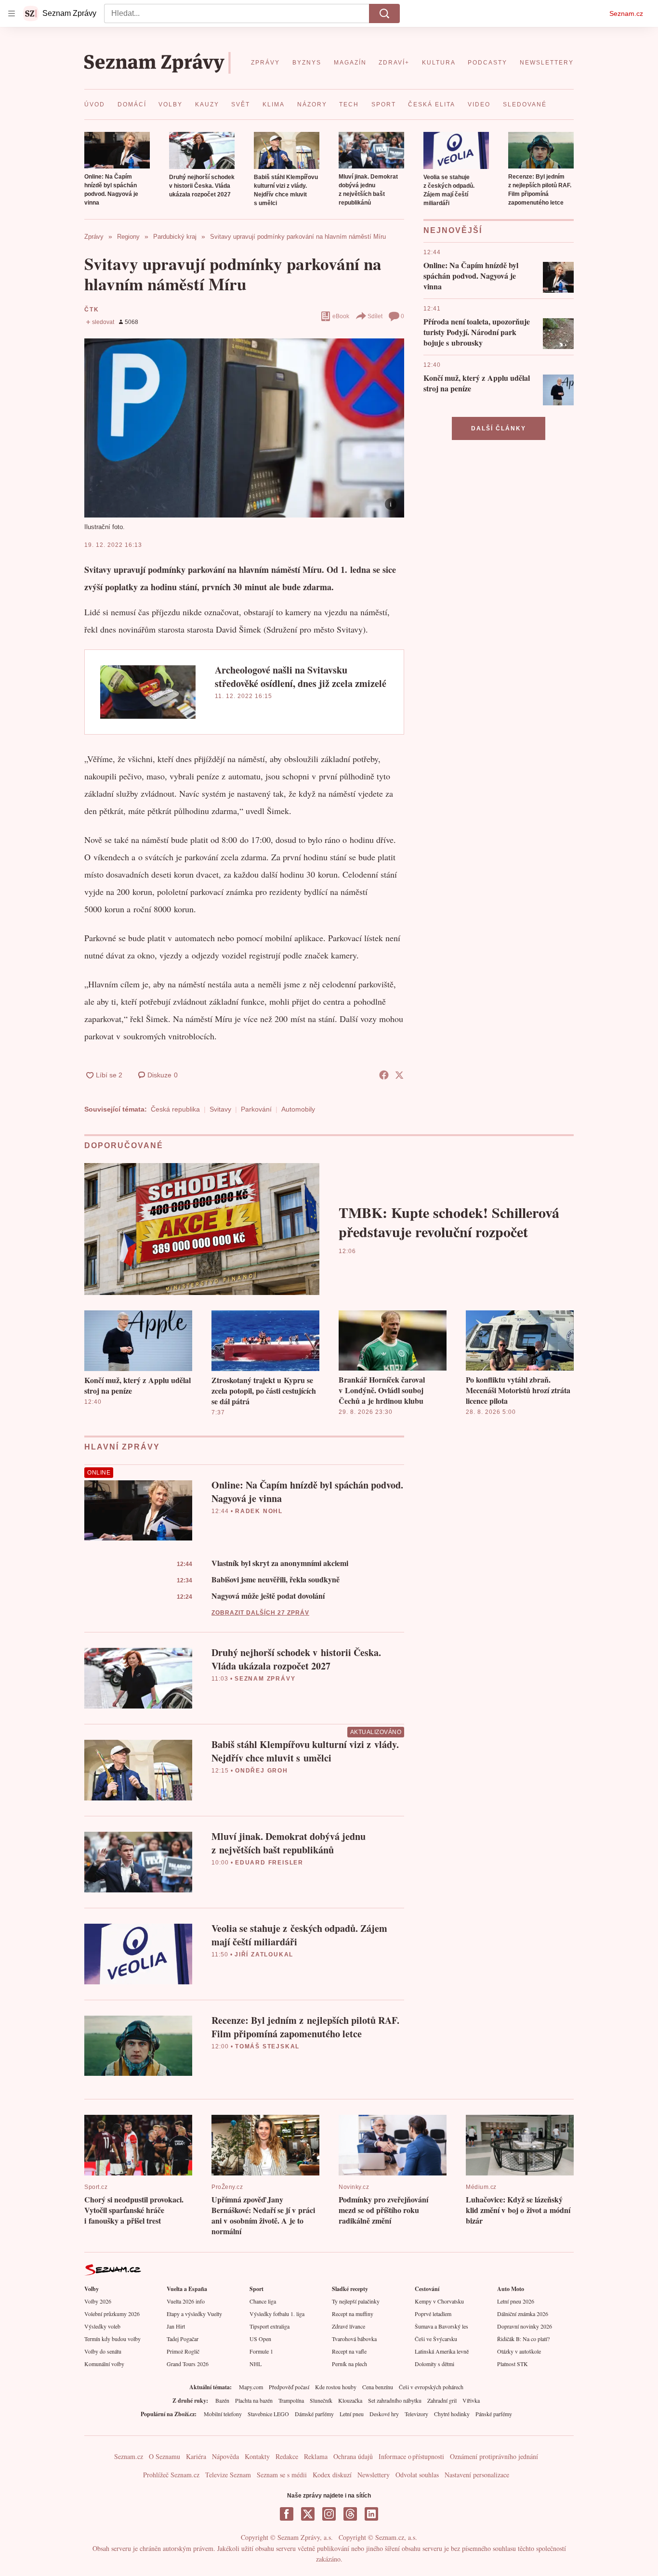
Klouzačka (350, 2400)
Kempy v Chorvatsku (439, 2301)
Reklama (316, 2456)
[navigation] (12, 13)
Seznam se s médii (282, 2475)
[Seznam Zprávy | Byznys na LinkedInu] (371, 2514)
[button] (117, 150)
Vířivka (471, 2400)
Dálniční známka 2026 (523, 2314)
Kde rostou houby (336, 2387)
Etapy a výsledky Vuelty (194, 2314)
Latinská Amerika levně (442, 2351)
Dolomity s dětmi (434, 2364)
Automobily (298, 1109)
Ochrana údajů (353, 2456)
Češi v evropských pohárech (431, 2387)
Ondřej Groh (262, 1771)
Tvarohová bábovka (354, 2339)
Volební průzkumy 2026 (112, 2314)
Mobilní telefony (223, 2414)
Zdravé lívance (349, 2326)
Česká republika (175, 1109)
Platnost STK (513, 2364)
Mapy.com (251, 2387)
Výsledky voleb (102, 2326)
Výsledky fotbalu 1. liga (277, 2314)
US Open (260, 2339)
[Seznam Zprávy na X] (308, 2514)
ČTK (92, 310)
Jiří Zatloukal (264, 1955)
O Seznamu (164, 2456)
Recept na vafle (349, 2351)
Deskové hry (384, 2414)
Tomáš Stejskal (267, 2046)
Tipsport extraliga (270, 2326)
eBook (341, 316)
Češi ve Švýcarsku (436, 2339)
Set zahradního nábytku (395, 2400)
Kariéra (196, 2456)
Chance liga (263, 2301)
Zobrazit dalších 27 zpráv (260, 1613)
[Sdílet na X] (399, 1075)
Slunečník (321, 2400)
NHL (256, 2364)
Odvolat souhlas (417, 2475)
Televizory (416, 2414)
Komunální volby (104, 2364)
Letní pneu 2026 (516, 2301)
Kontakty (257, 2456)
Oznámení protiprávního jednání (494, 2456)
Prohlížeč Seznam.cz (171, 2475)
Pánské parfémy (494, 2414)
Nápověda (225, 2456)
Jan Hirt (176, 2326)
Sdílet (375, 316)
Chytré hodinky (452, 2414)
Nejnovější (453, 230)
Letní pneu (352, 2414)
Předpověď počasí (289, 2387)
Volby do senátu (103, 2351)
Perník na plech (349, 2364)
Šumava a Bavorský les (441, 2326)
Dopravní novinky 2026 (525, 2326)
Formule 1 (261, 2351)
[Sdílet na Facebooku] (384, 1075)
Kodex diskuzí (332, 2475)
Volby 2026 (98, 2301)
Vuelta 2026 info (186, 2301)
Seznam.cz (626, 13)
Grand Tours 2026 (188, 2364)
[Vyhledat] (384, 13)
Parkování (256, 1109)
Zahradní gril (442, 2400)
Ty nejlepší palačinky (356, 2301)
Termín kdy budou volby (112, 2339)
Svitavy (220, 1109)
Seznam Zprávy (265, 1679)
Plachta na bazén (254, 2400)
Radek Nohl (259, 1511)
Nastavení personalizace (477, 2475)
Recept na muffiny (353, 2314)
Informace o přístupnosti (411, 2456)
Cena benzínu (378, 2387)
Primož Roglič (183, 2351)
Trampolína (291, 2400)
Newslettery (374, 2475)
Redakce (287, 2456)
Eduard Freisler (269, 1863)
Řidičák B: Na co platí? (523, 2339)
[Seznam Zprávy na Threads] (350, 2514)
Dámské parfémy (314, 2414)
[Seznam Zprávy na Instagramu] (329, 2514)
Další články (499, 428)
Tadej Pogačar (183, 2339)
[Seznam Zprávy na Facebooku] (287, 2514)
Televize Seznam (228, 2475)
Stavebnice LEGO (268, 2414)
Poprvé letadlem (433, 2314)
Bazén (222, 2400)
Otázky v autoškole (519, 2351)
